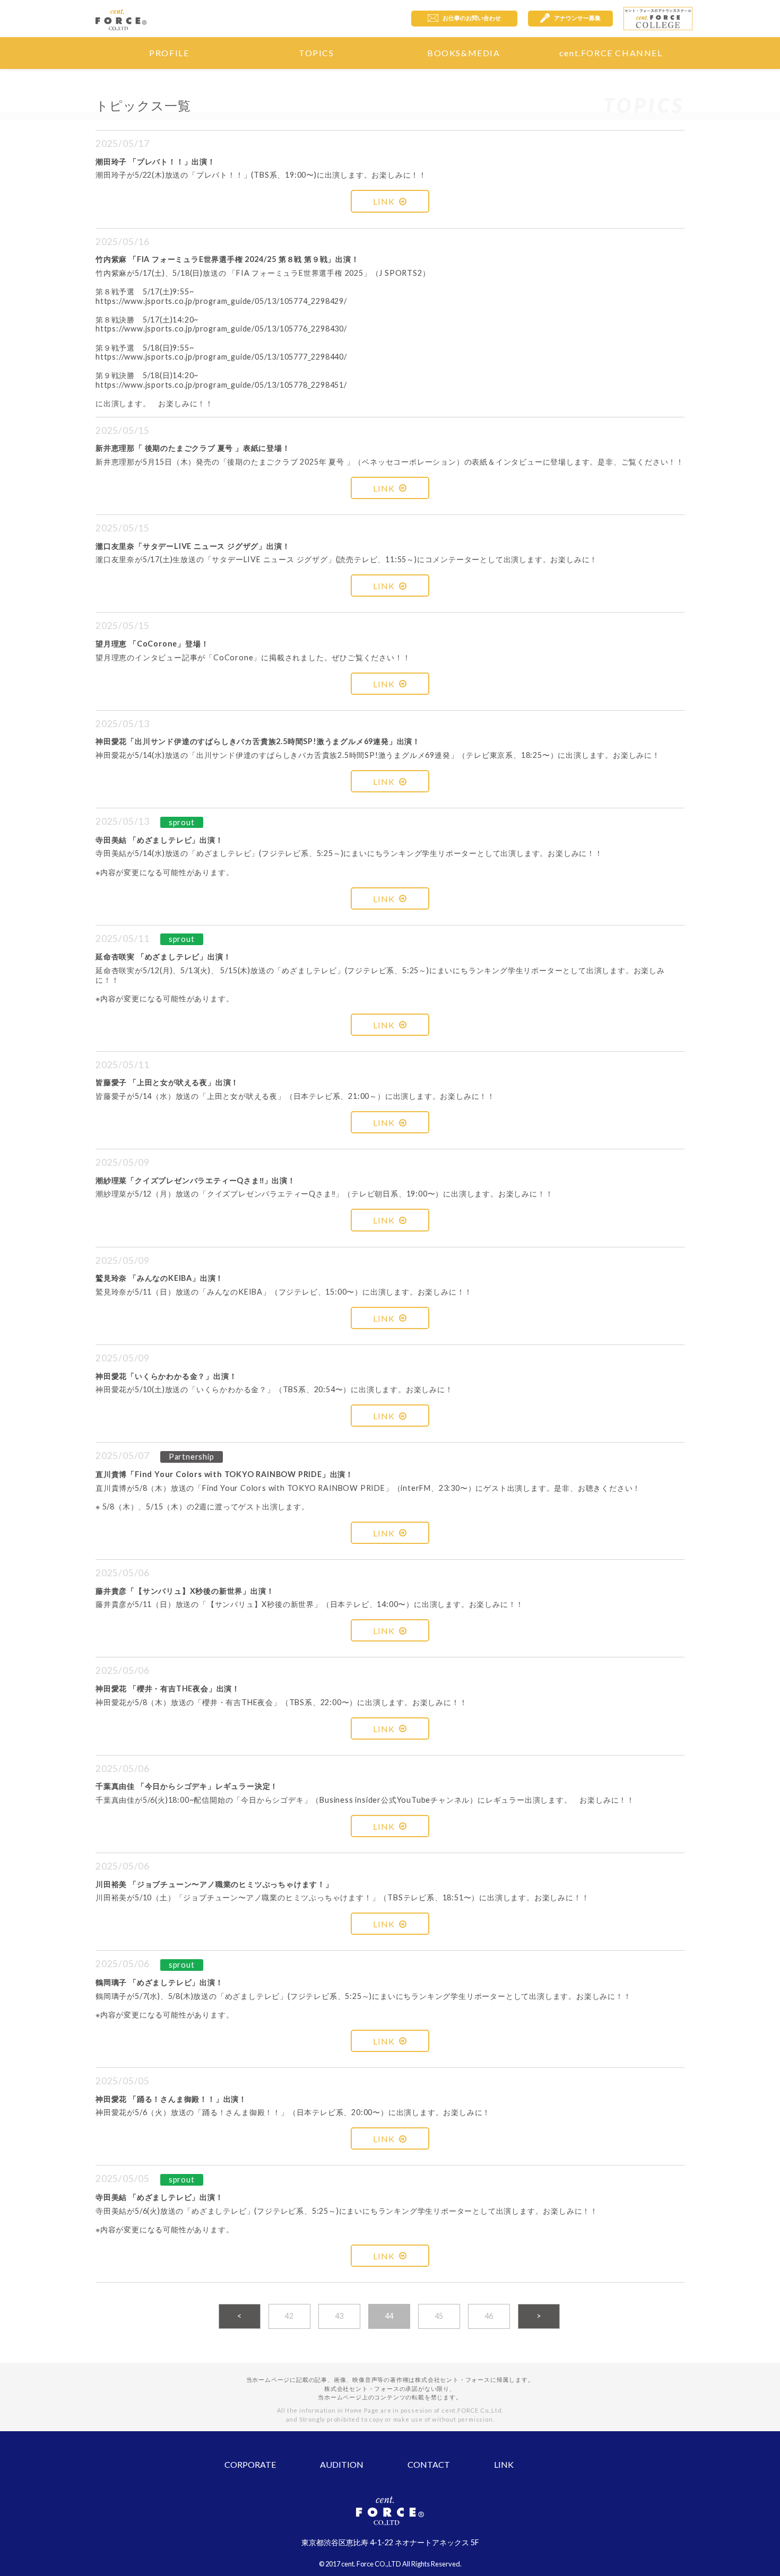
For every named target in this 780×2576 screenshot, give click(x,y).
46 (489, 2316)
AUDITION (342, 2464)
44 (389, 2316)
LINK (384, 201)
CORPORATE (250, 2464)
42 (289, 2316)
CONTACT (429, 2464)
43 (340, 2316)
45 (439, 2316)
